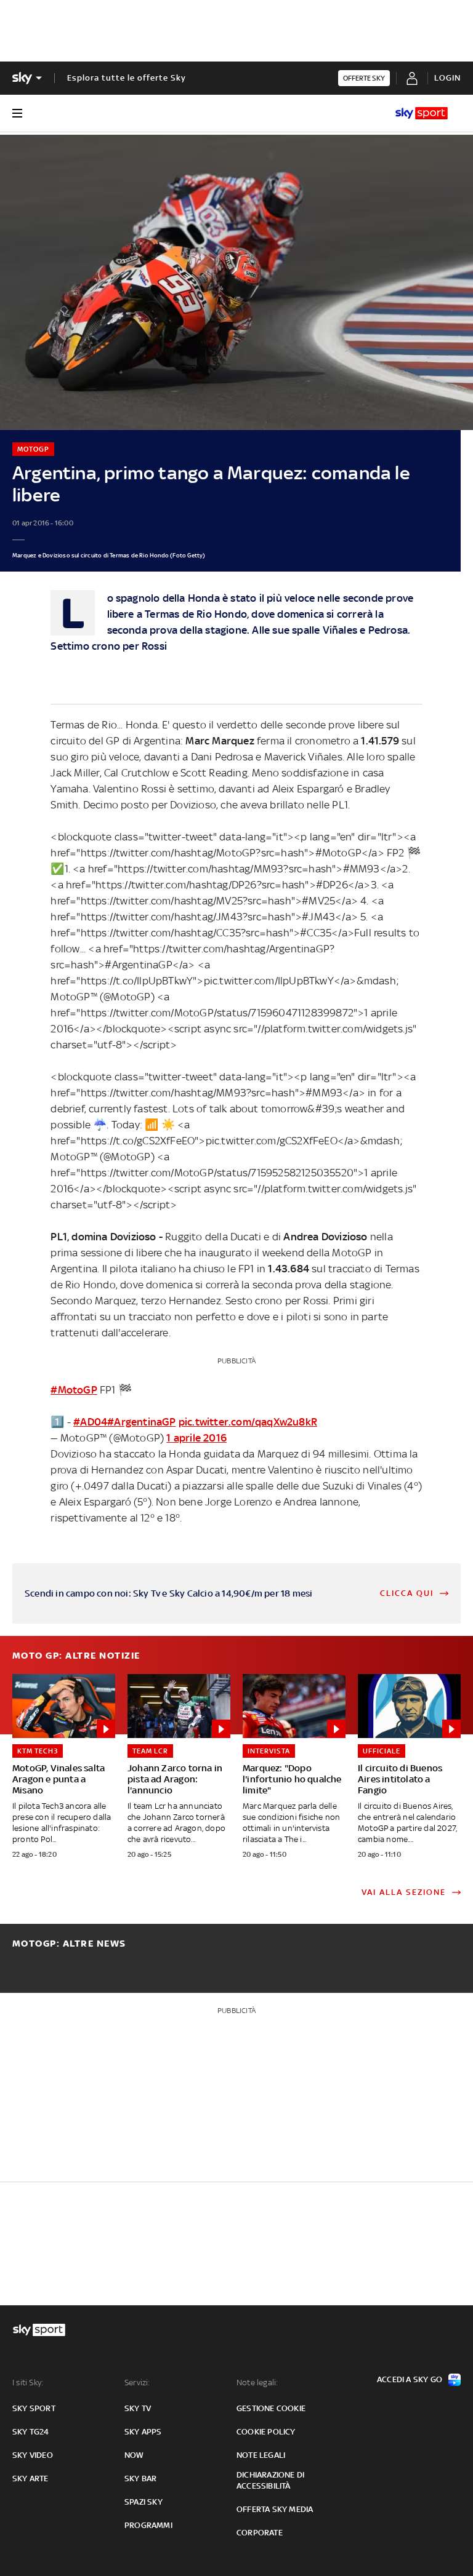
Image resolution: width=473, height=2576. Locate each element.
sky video (33, 2455)
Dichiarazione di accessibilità (270, 2480)
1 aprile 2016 (196, 1438)
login (447, 78)
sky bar (140, 2478)
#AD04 (90, 1422)
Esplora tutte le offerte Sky (127, 78)
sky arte (30, 2478)
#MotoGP (74, 1390)
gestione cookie (271, 2408)
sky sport (34, 2408)
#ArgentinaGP (141, 1422)
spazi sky (144, 2502)
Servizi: (137, 2383)
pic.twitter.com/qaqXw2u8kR (248, 1422)
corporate (260, 2533)
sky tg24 (31, 2432)
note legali (261, 2455)
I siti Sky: (28, 2383)
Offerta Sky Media (275, 2509)
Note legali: (257, 2383)
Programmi (148, 2525)
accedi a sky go (410, 2379)
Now (134, 2455)
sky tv (138, 2408)
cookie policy (266, 2432)
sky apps (143, 2432)
